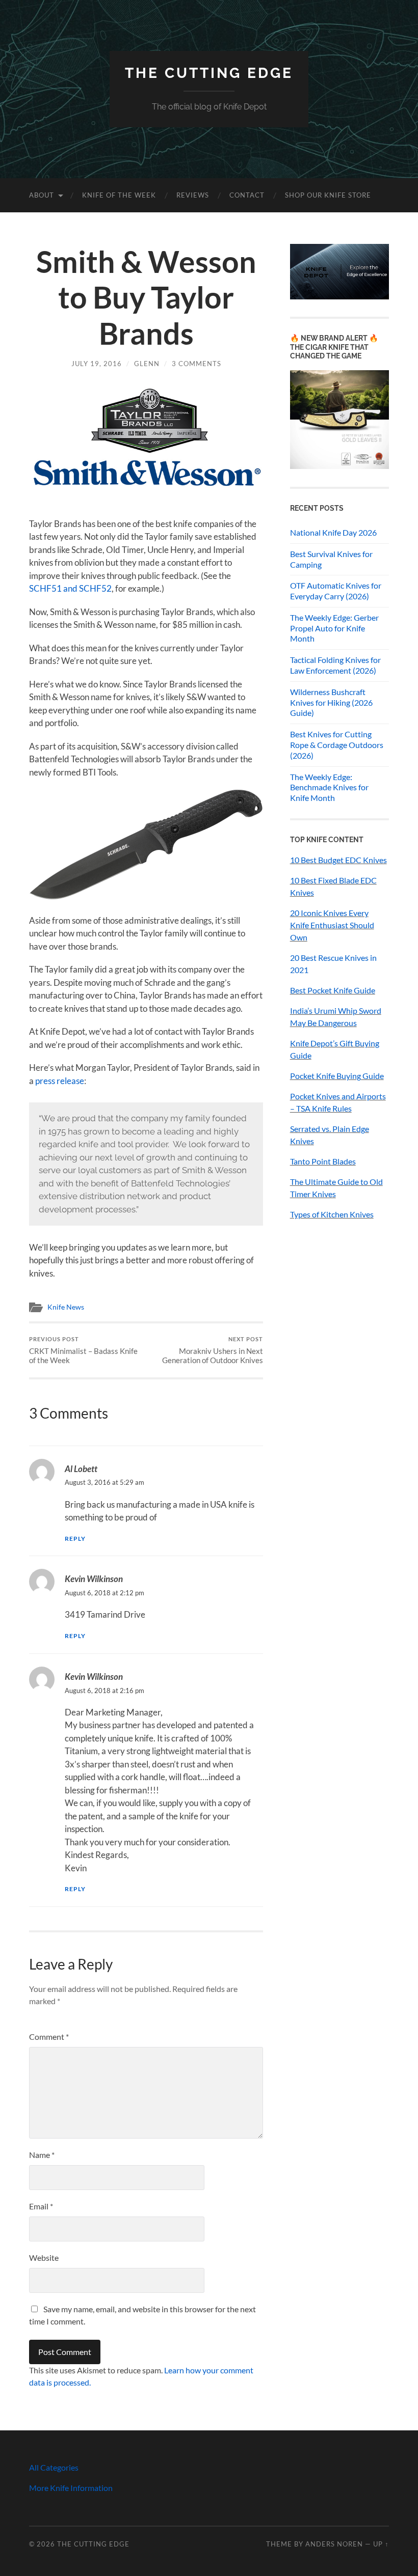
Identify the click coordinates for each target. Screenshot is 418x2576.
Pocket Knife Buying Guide (337, 1076)
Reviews (193, 195)
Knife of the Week (119, 195)
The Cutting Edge (209, 73)
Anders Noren (334, 2544)
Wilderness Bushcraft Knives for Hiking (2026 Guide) (331, 702)
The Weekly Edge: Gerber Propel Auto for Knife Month (334, 628)
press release (60, 1081)
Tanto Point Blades (323, 1161)
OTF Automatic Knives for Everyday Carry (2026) (336, 591)
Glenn (147, 364)
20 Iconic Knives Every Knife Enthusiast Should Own (332, 925)
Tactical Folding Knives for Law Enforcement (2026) (335, 665)
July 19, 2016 (97, 364)
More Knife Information (71, 2488)
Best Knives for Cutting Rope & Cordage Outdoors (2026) (337, 745)
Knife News (66, 1307)
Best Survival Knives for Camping (331, 559)
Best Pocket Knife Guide (333, 990)
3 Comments (197, 364)
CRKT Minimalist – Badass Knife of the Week (83, 1350)
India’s (302, 1010)
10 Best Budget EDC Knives (338, 860)
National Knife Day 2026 (333, 532)
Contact (247, 195)
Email (41, 2206)
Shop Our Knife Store (328, 195)
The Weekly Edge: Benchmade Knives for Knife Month (329, 787)
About (42, 195)
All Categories (54, 2467)
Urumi (325, 1010)
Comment (49, 2037)
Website (44, 2258)
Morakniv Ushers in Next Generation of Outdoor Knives (213, 1350)
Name (42, 2155)
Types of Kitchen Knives (332, 1214)
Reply (75, 1539)
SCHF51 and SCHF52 (70, 588)
